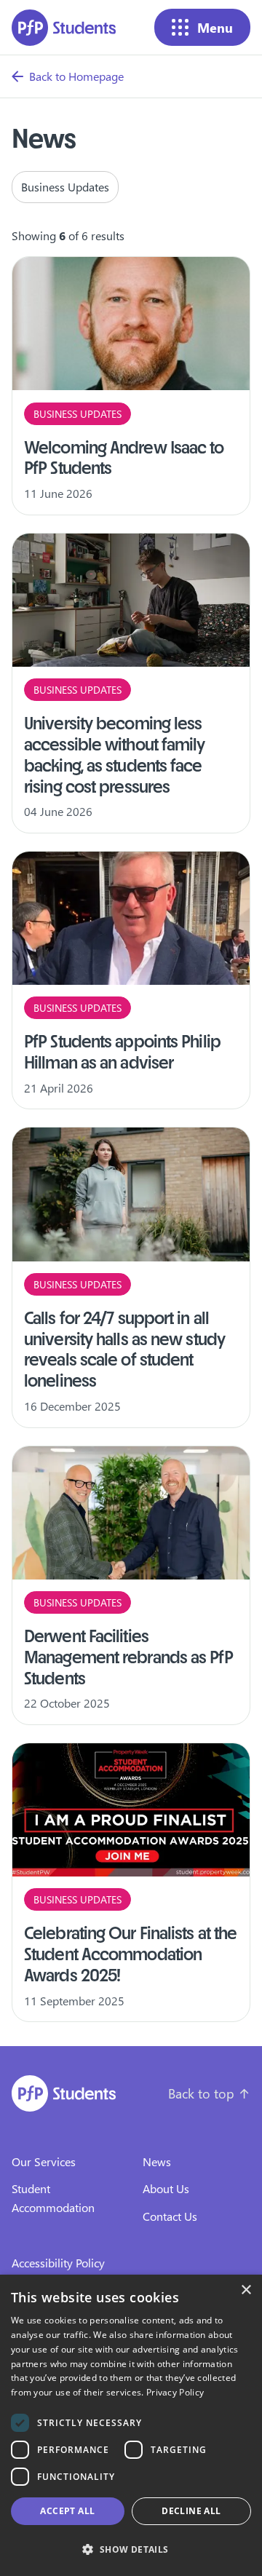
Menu (215, 27)
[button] (131, 2550)
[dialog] (131, 2425)
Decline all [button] (191, 2511)
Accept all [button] (67, 2511)
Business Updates (65, 187)
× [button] (246, 2290)
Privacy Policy (175, 2392)
